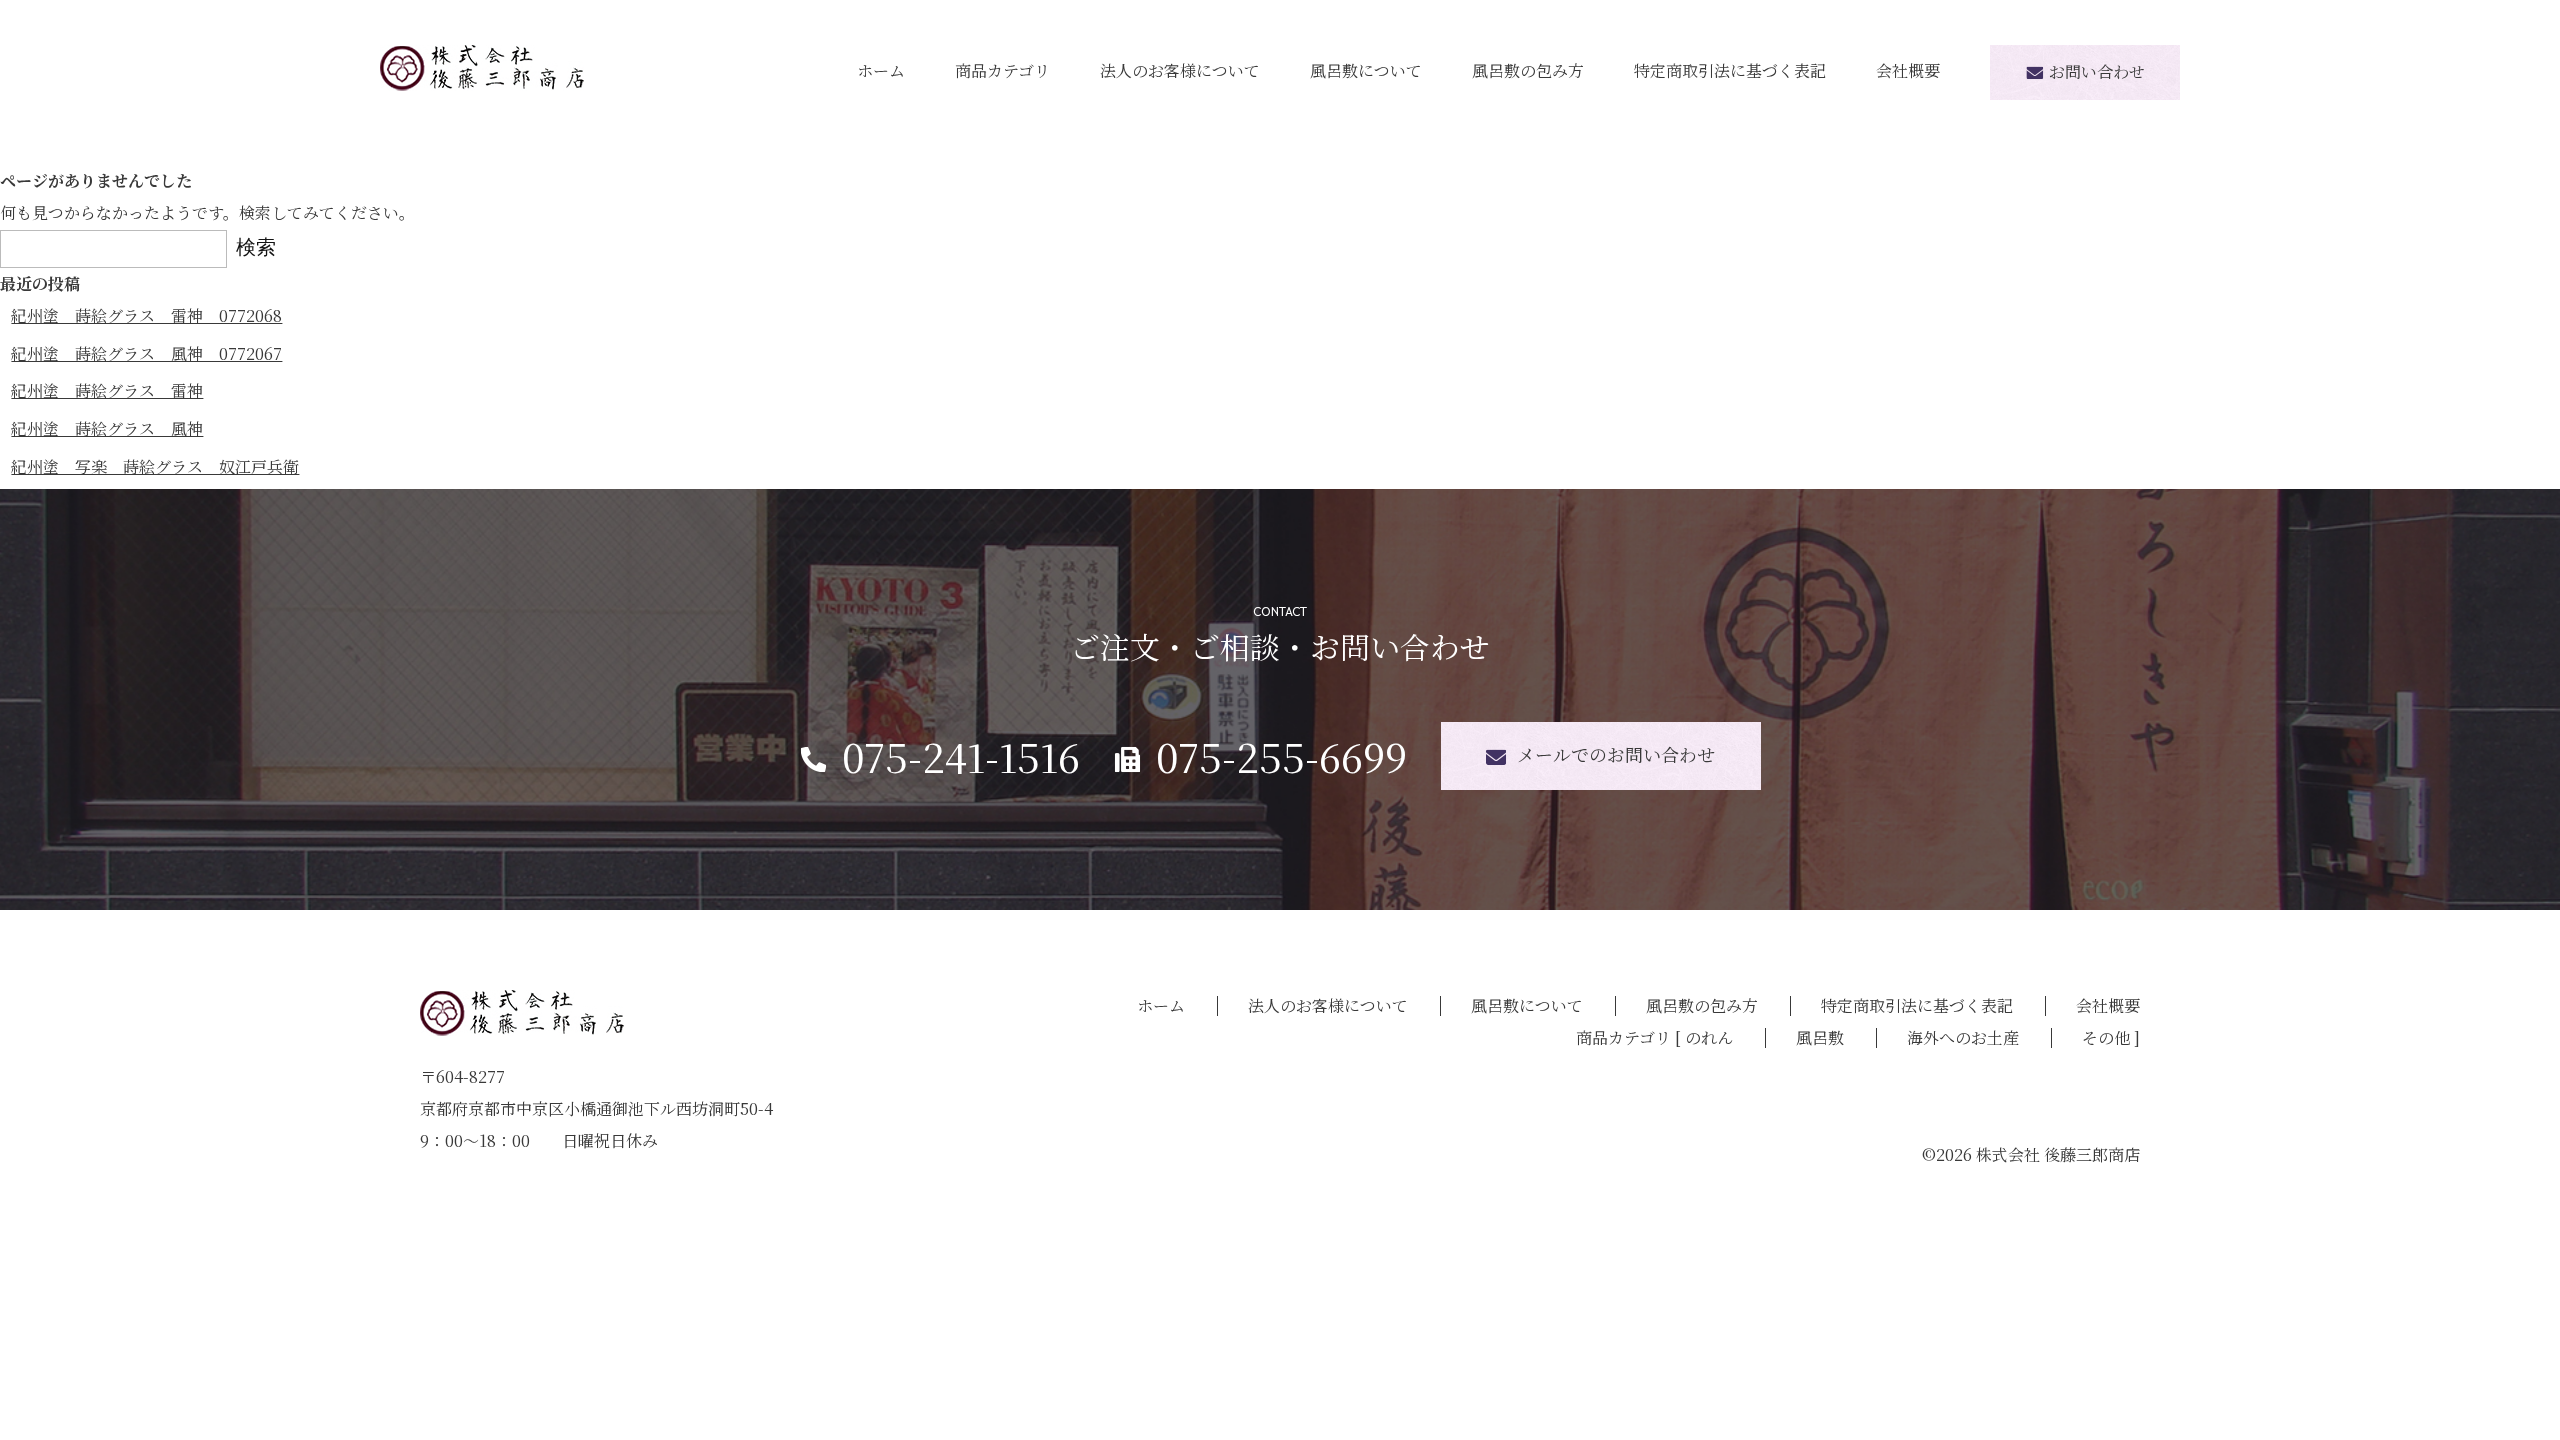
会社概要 (1908, 70)
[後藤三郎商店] (482, 67)
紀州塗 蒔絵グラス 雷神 (107, 390)
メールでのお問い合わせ (1616, 754)
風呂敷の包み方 (1528, 70)
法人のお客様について (1180, 70)
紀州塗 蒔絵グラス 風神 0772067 (146, 353)
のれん (1709, 1037)
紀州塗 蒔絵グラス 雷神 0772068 (146, 315)
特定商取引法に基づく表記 (1730, 70)
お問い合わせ (2097, 71)
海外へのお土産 (1963, 1037)
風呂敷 (1820, 1037)
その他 (2106, 1037)
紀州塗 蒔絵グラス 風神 (107, 428)
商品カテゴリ (1002, 70)
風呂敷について (1366, 70)
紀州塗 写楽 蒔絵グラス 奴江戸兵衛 (155, 466)
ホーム (881, 70)
